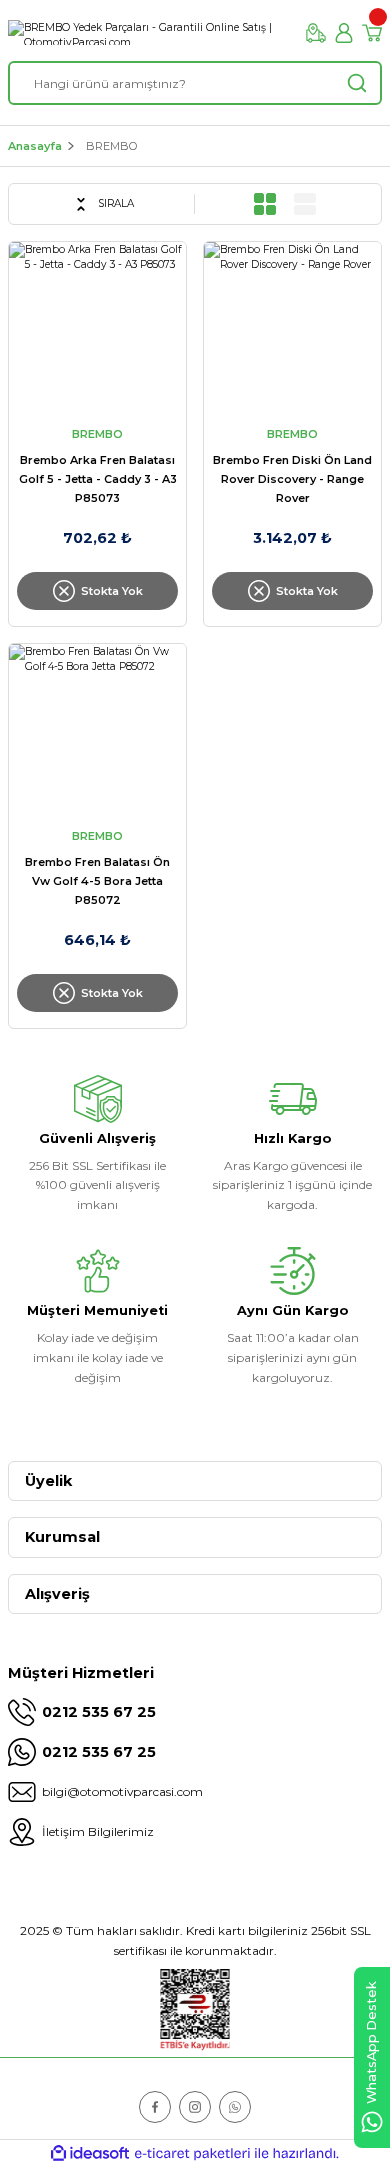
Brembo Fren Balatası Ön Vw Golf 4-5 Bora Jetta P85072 (97, 881)
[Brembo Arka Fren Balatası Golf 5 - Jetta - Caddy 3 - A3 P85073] (97, 330)
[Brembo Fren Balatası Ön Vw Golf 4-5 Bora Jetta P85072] (97, 732)
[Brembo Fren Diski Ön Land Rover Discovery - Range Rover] (292, 330)
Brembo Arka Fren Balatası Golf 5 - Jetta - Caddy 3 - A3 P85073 (98, 479)
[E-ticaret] (192, 2153)
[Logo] (149, 32)
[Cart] (372, 33)
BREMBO (111, 146)
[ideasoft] (90, 2154)
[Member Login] (344, 33)
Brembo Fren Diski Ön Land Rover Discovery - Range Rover (292, 479)
